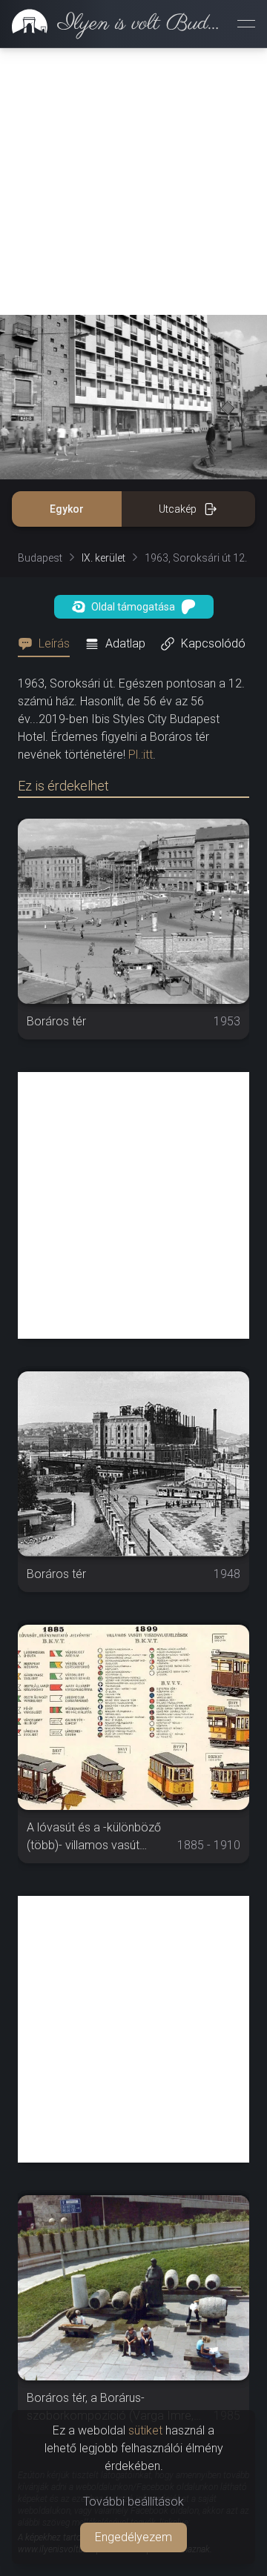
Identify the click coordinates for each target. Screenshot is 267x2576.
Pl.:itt (141, 755)
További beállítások (133, 2502)
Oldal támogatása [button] (133, 607)
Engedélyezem (133, 2537)
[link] (113, 24)
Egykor (67, 509)
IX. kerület (103, 558)
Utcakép (178, 509)
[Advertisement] (133, 182)
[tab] (48, 644)
